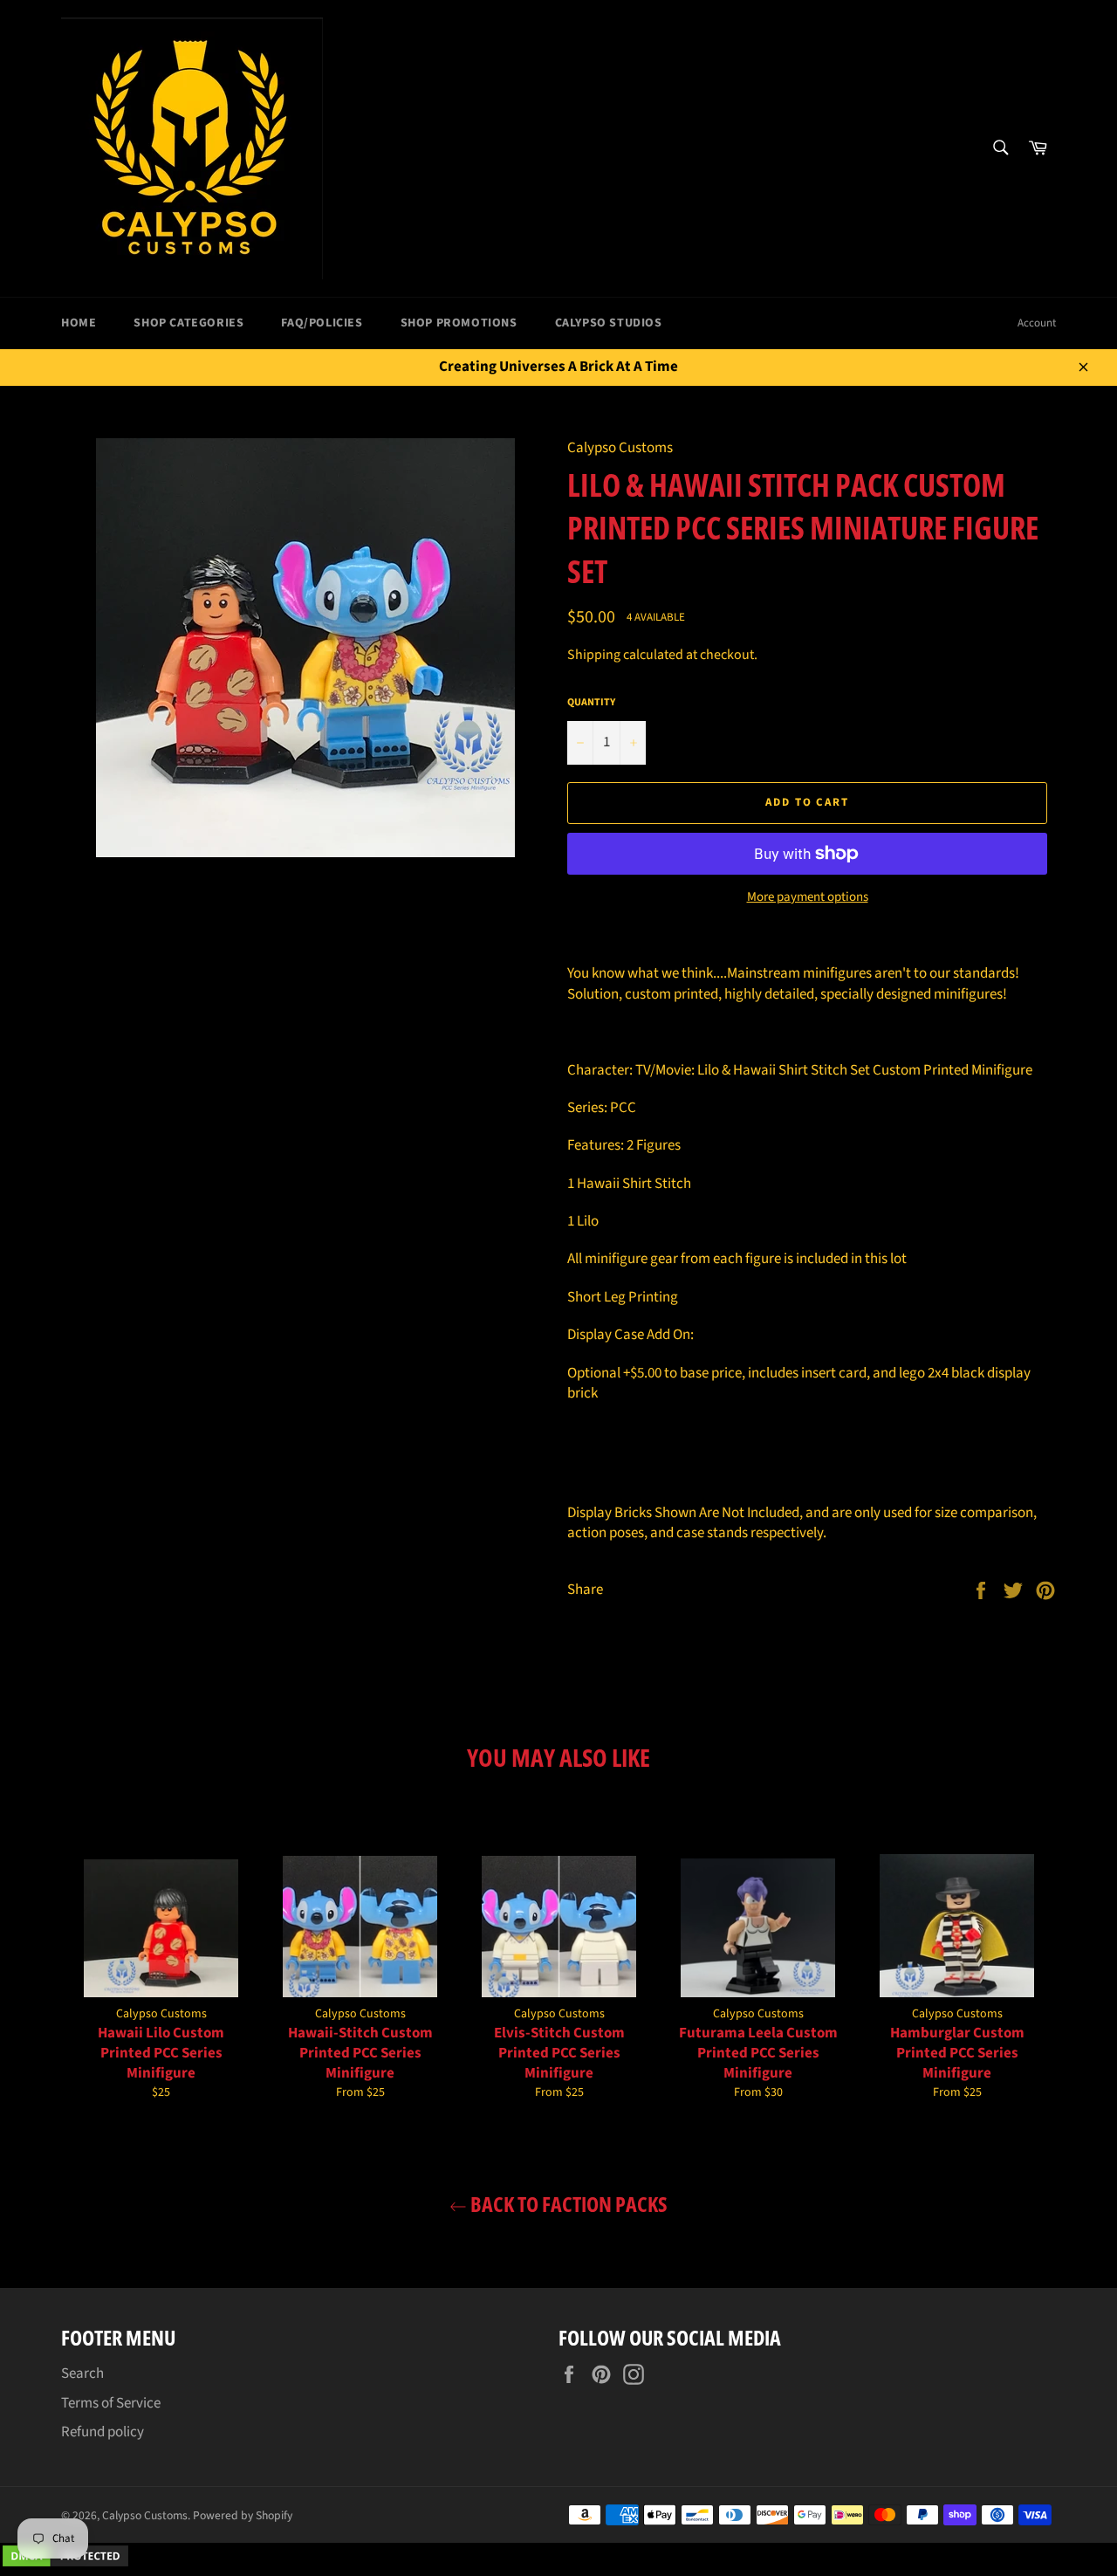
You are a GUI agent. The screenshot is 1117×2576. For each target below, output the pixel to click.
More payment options (808, 897)
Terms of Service (111, 2403)
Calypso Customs (145, 2515)
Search (82, 2373)
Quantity (591, 703)
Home (79, 323)
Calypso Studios (609, 323)
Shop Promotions (459, 323)
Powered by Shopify (243, 2515)
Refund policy (103, 2432)
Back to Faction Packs (567, 2204)
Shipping (594, 655)
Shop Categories (188, 323)
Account (1037, 323)
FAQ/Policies (322, 323)
